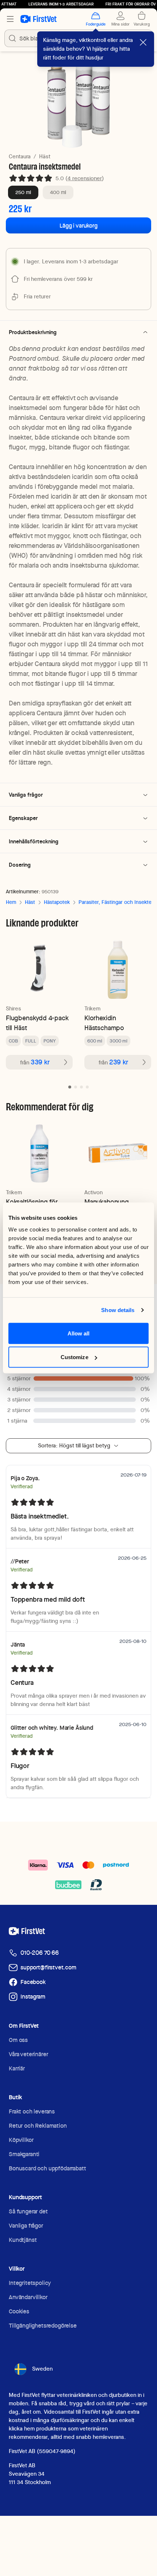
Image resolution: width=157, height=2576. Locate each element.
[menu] (10, 19)
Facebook (33, 1982)
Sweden (42, 2369)
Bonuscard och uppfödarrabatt (47, 2168)
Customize (74, 1357)
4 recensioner (85, 178)
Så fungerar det (28, 2211)
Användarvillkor (28, 2297)
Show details (118, 1310)
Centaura (20, 156)
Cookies (19, 2311)
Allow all (79, 1333)
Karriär (17, 2068)
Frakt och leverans (32, 2111)
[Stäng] (143, 42)
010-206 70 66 (40, 1953)
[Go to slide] (70, 1087)
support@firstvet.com (48, 1967)
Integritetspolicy (30, 2283)
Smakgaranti (24, 2154)
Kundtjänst (23, 2240)
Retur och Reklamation (38, 2126)
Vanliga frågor (26, 2226)
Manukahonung (107, 1202)
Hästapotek (57, 902)
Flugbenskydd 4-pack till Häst (37, 1023)
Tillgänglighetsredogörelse (43, 2326)
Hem (11, 902)
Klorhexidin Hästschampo (104, 1023)
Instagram (33, 1997)
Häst (45, 156)
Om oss (18, 2040)
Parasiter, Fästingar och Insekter (116, 902)
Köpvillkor (21, 2140)
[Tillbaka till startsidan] (39, 19)
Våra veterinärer (28, 2054)
